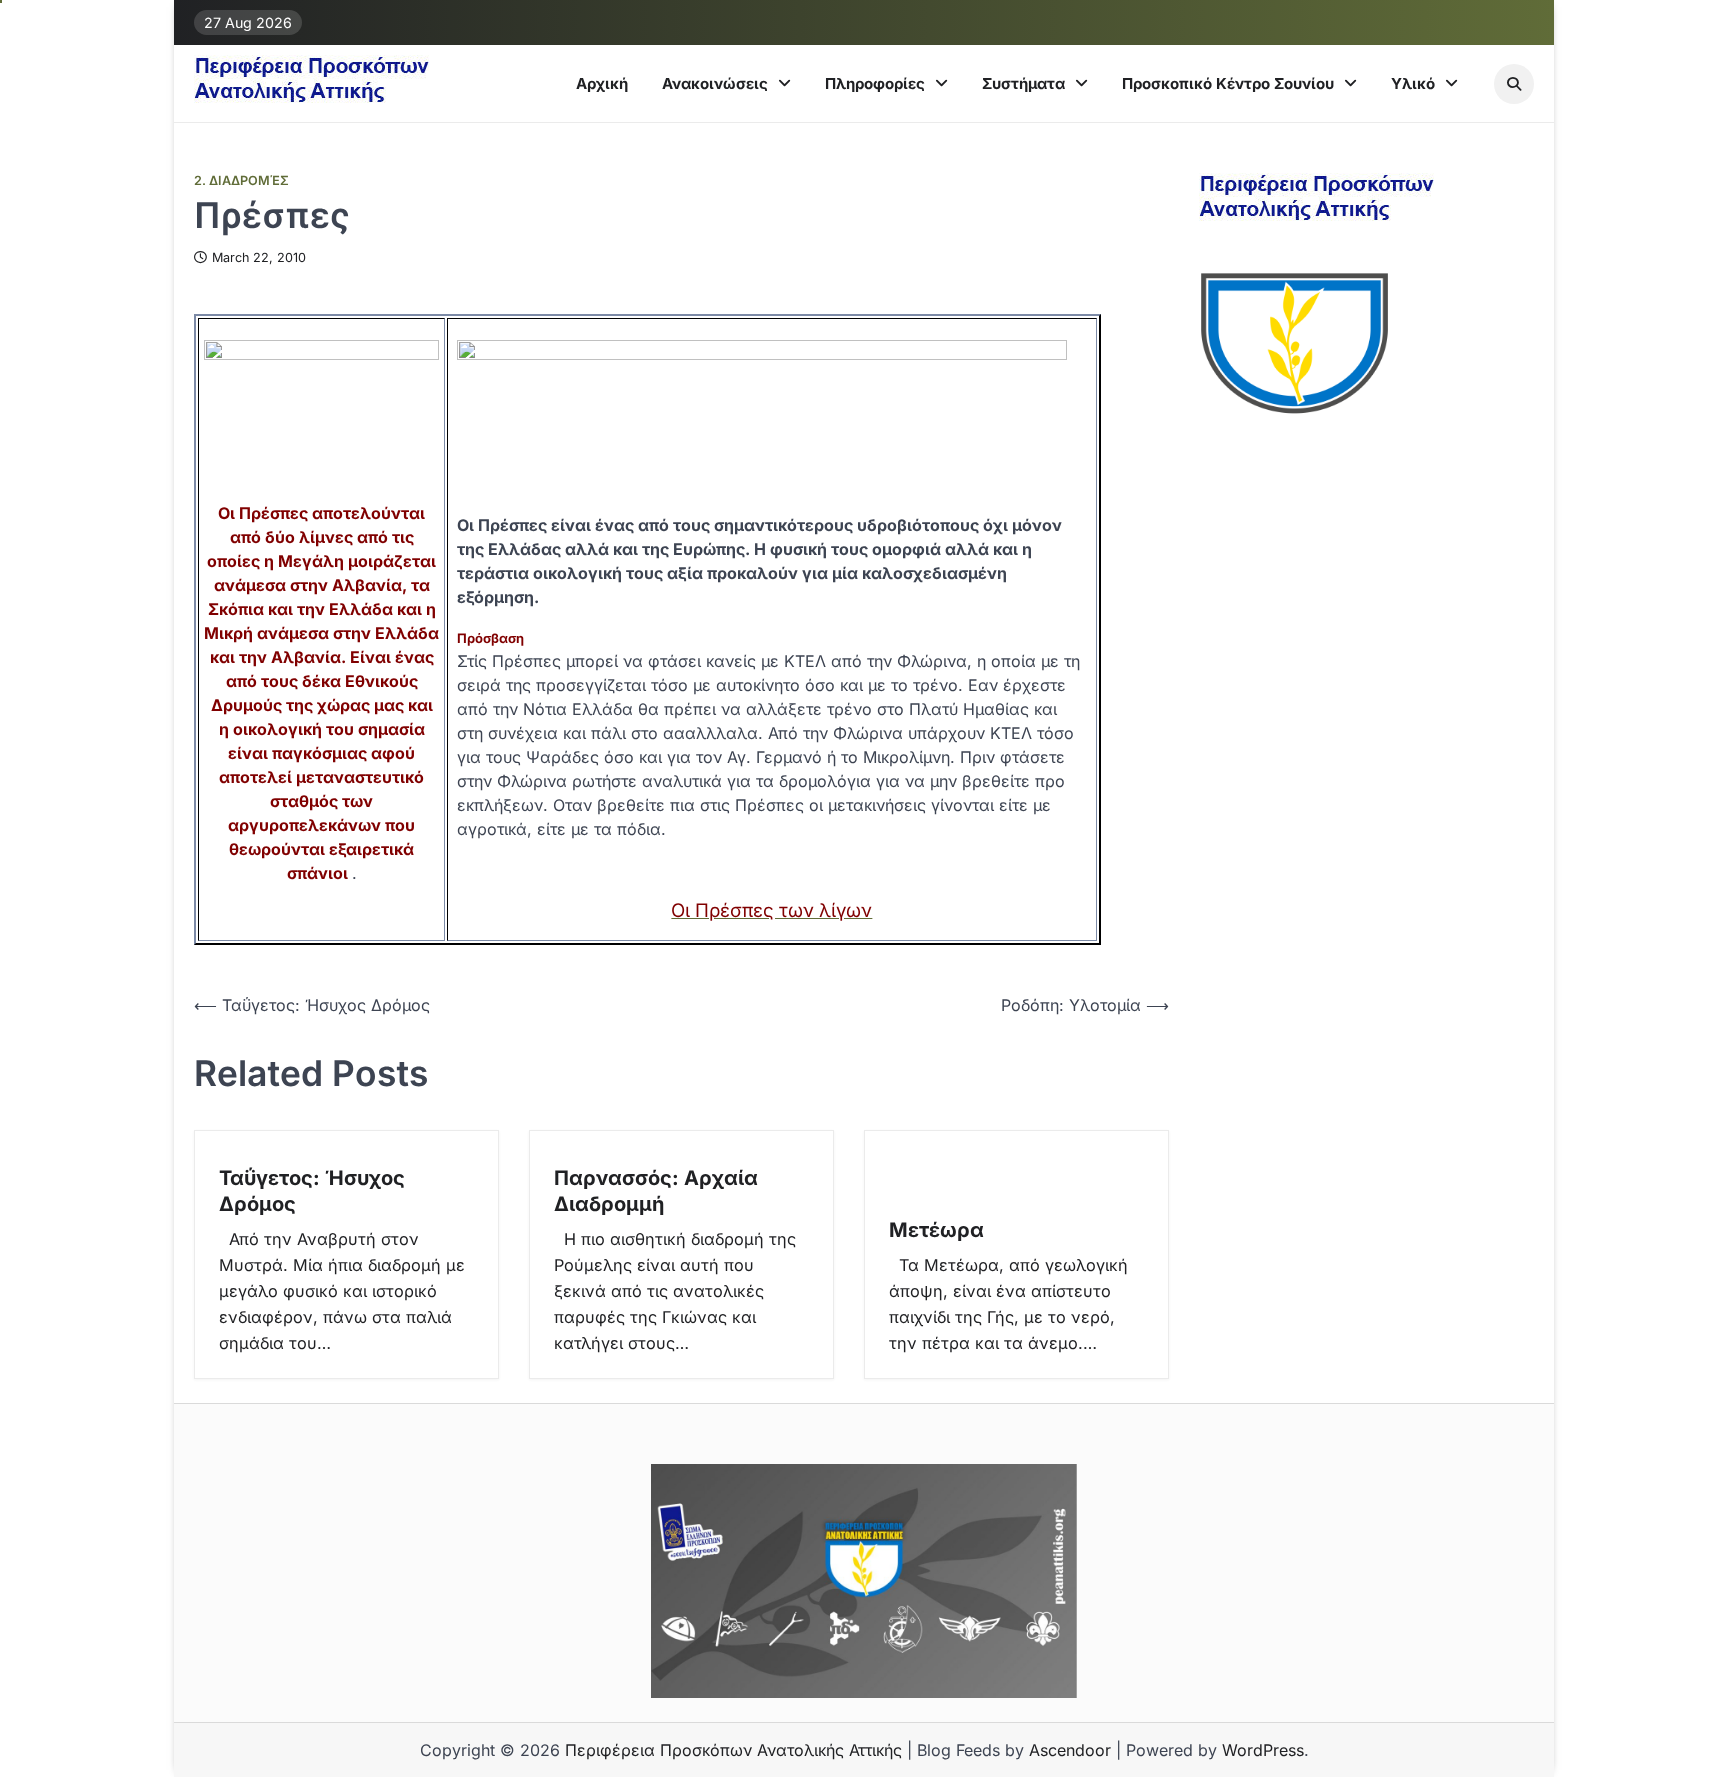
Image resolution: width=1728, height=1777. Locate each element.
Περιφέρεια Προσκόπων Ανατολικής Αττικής (733, 1750)
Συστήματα (1023, 83)
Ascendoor (1070, 1750)
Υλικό (1413, 83)
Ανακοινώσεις (715, 83)
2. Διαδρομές (241, 180)
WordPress (1263, 1750)
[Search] (1514, 84)
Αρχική (602, 83)
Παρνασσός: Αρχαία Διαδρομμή (656, 1191)
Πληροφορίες (875, 83)
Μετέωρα (936, 1230)
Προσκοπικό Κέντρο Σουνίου (1228, 83)
